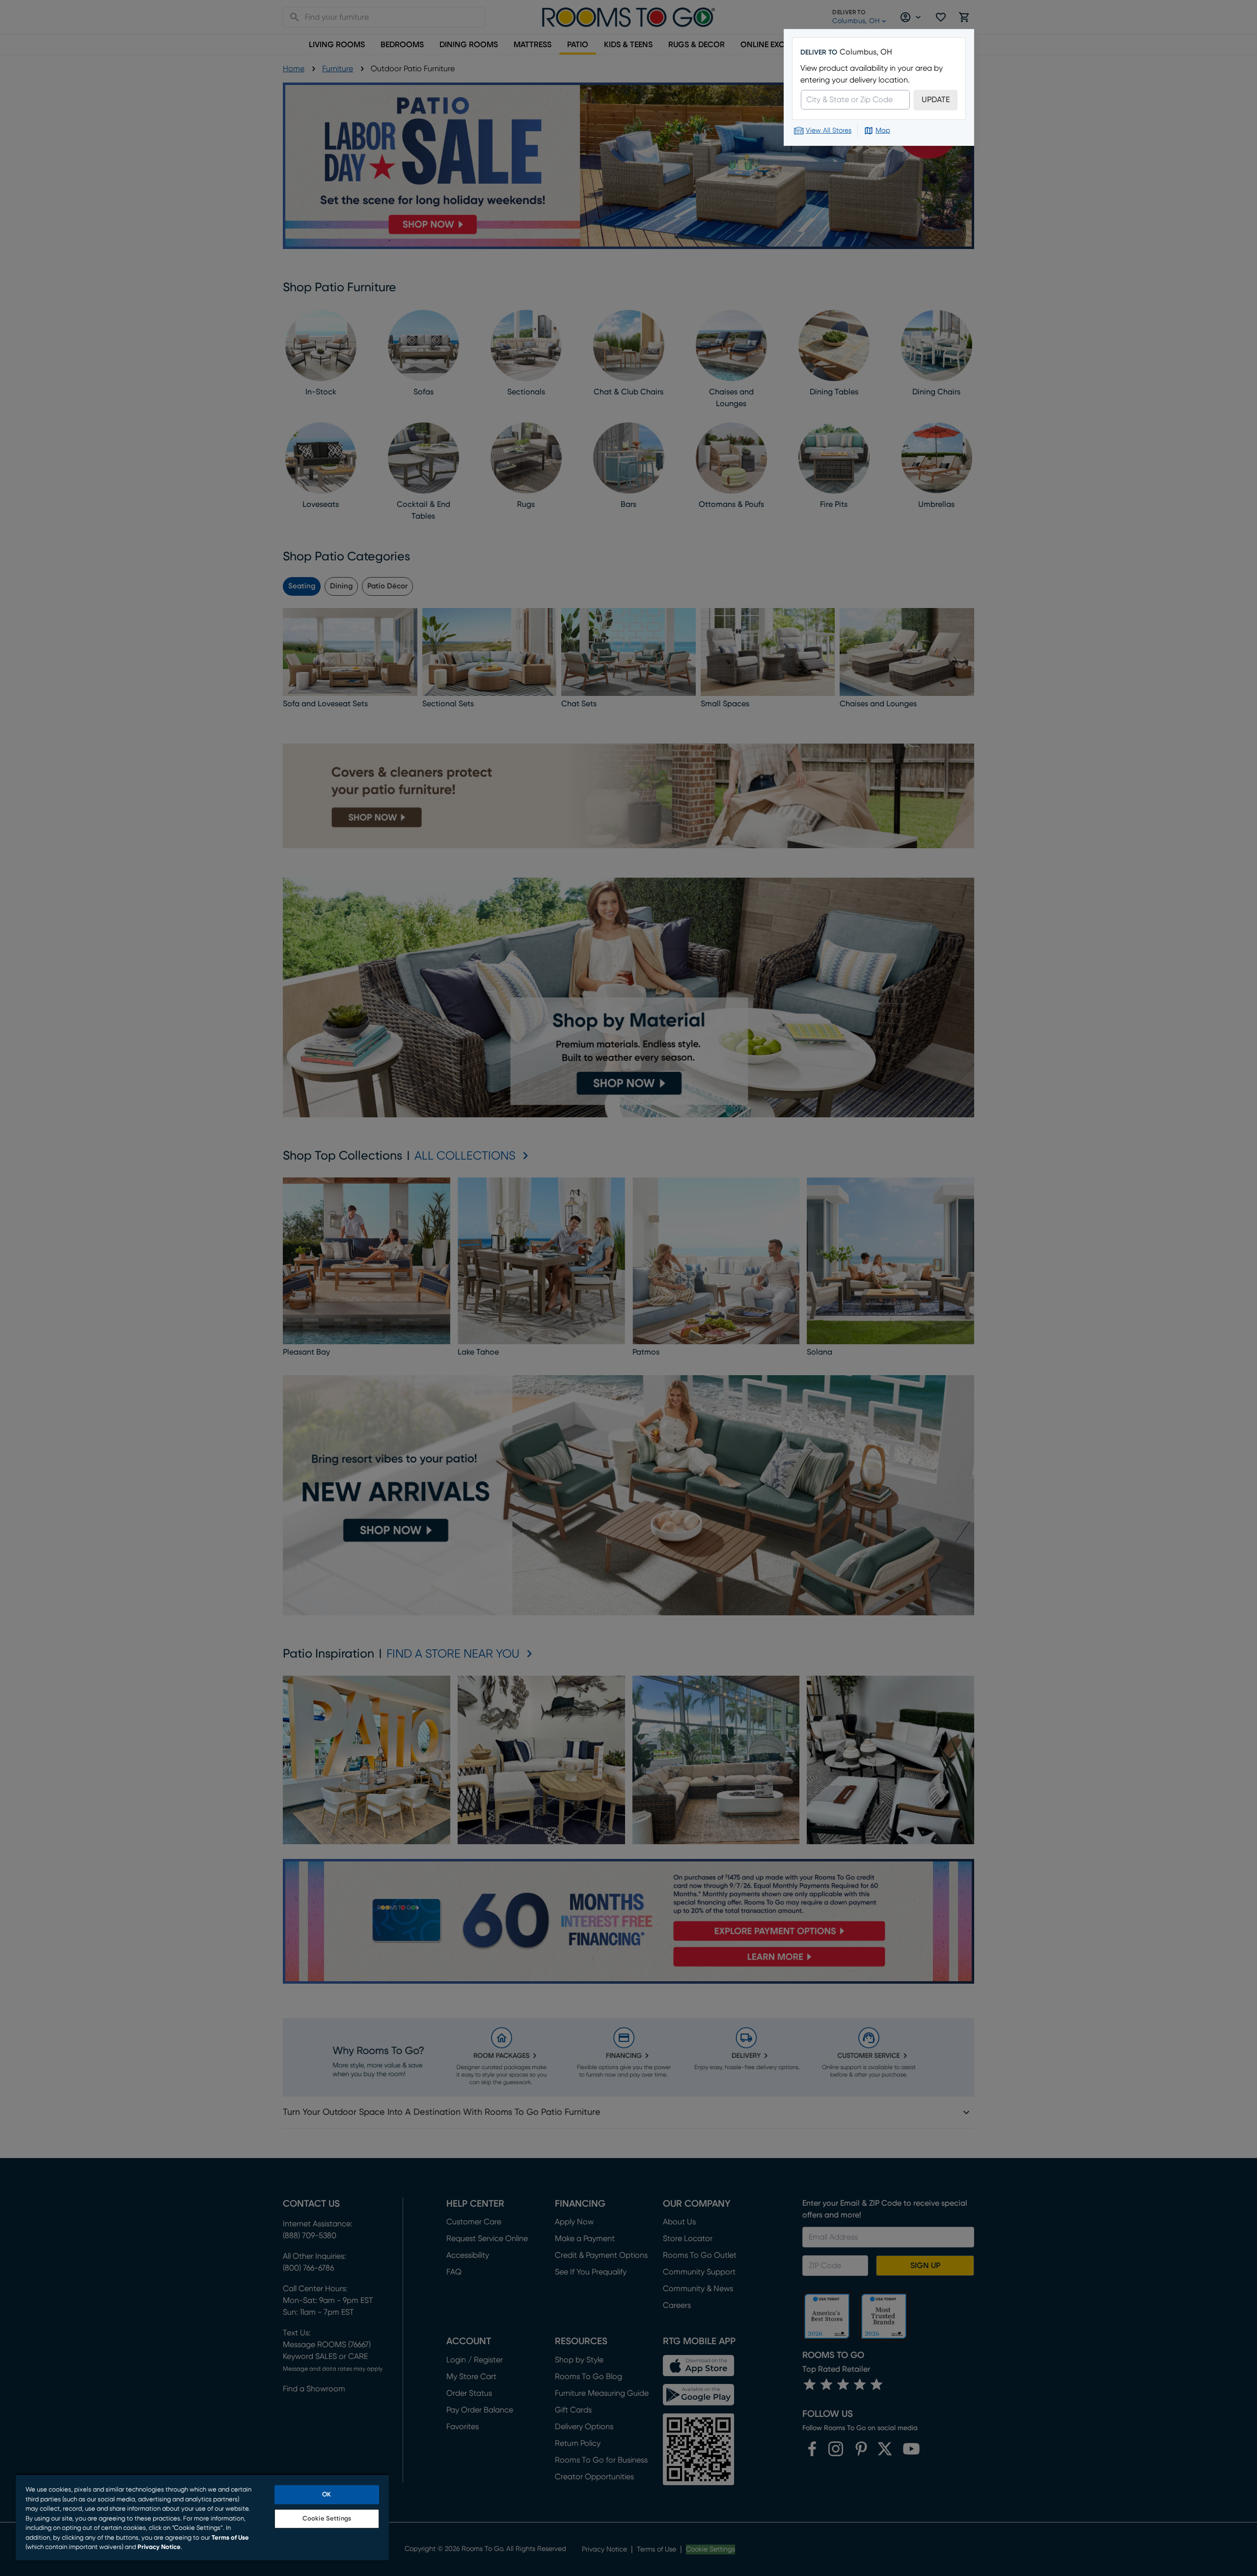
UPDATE (936, 100)
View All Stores (829, 131)
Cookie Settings (327, 2519)
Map (883, 131)
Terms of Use (230, 2538)
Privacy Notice (159, 2547)
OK (327, 2495)
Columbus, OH (866, 52)
